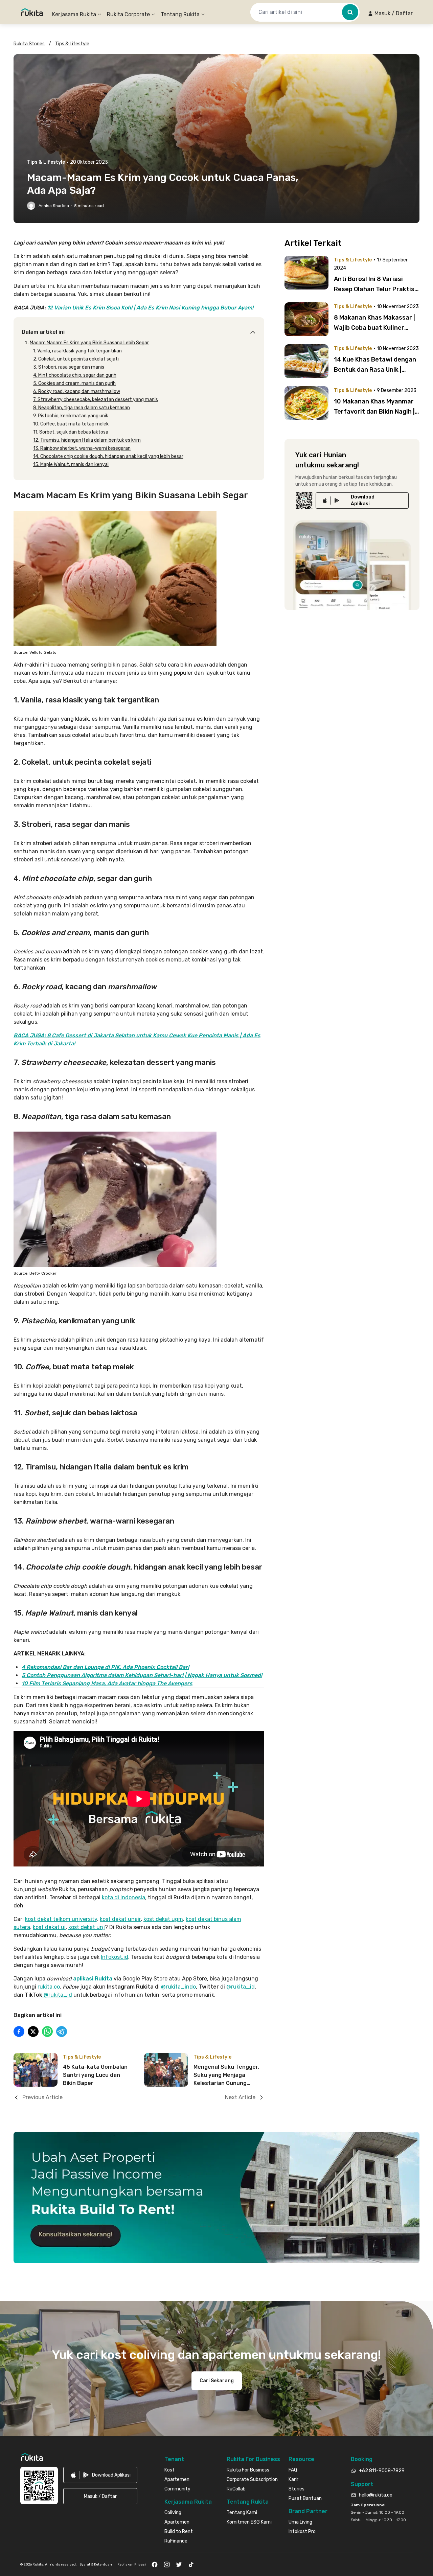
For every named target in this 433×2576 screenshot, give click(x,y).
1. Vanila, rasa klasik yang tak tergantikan (77, 351)
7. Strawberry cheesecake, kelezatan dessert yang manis (96, 400)
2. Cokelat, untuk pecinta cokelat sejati (76, 359)
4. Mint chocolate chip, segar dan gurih (75, 375)
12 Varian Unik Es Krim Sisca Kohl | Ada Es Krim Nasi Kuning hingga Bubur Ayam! (150, 308)
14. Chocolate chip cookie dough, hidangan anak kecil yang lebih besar (108, 456)
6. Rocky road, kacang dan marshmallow (77, 391)
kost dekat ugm (163, 1919)
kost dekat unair (120, 1919)
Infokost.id (115, 1957)
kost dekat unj (87, 1927)
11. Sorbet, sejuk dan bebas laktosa (71, 432)
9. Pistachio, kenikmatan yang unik (71, 416)
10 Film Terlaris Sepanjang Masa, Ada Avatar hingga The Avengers (107, 1683)
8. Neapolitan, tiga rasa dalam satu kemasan (82, 408)
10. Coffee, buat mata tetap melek (71, 424)
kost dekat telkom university (61, 1919)
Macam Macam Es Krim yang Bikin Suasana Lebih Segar (89, 343)
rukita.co (49, 1987)
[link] (362, 501)
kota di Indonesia (123, 1897)
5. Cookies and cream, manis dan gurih (74, 383)
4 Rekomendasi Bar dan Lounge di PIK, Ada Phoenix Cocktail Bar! (105, 1667)
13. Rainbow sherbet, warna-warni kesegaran (82, 448)
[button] (390, 14)
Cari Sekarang (217, 2381)
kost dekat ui (49, 1927)
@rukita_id (240, 1987)
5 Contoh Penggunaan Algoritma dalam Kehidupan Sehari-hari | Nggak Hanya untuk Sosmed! (142, 1675)
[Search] (350, 12)
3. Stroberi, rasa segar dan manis (69, 367)
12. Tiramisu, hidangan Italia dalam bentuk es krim (87, 440)
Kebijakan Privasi (132, 2565)
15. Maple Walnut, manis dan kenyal (71, 465)
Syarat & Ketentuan (96, 2565)
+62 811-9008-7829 (382, 2471)
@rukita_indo (178, 1987)
